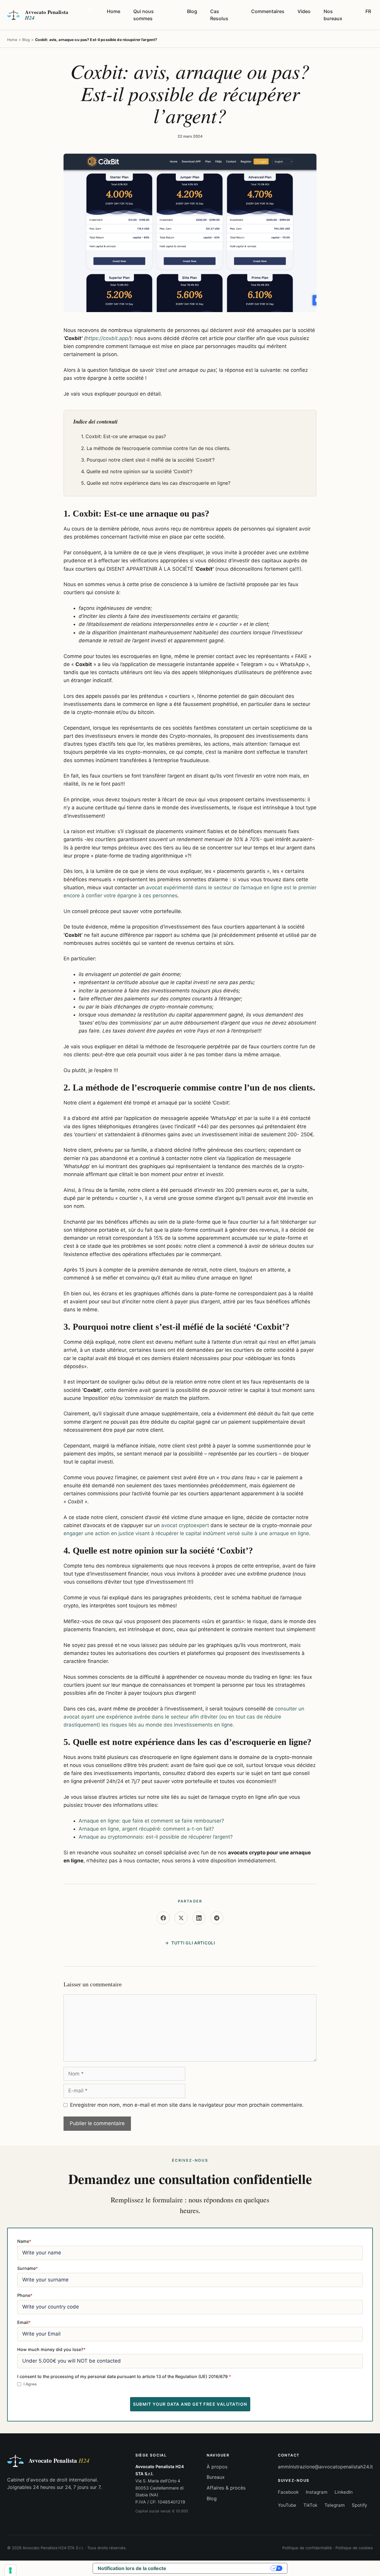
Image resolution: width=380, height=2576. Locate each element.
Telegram (335, 2505)
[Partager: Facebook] (163, 1918)
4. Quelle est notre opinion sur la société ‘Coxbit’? (137, 471)
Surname (27, 2268)
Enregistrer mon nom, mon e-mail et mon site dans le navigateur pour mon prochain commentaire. (187, 2105)
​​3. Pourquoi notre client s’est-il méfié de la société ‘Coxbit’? (148, 460)
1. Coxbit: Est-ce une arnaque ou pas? (123, 436)
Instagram (317, 2492)
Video (304, 11)
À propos (217, 2467)
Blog (192, 11)
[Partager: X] (181, 1918)
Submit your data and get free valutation (190, 2404)
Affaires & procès (226, 2488)
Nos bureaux (333, 15)
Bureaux (216, 2477)
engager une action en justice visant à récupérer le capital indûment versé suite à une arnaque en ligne (186, 1533)
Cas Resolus (219, 15)
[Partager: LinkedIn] (199, 1918)
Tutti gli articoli (193, 1943)
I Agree (30, 2384)
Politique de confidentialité (307, 2548)
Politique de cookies (354, 2548)
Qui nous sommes (144, 15)
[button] (91, 11)
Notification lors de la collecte (132, 2568)
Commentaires (268, 11)
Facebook (288, 2492)
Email (24, 2322)
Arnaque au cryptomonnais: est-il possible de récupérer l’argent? (156, 1837)
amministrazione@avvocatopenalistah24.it (325, 2467)
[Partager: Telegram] (217, 1918)
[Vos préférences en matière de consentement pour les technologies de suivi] (10, 2570)
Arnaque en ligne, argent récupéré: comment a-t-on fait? (146, 1829)
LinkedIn (344, 2492)
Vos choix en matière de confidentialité (221, 2568)
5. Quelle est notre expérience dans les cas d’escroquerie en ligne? (156, 483)
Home (114, 11)
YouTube (287, 2505)
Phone (25, 2295)
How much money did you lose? (51, 2349)
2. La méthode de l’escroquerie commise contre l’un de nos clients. (156, 448)
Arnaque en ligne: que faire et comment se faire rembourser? (151, 1821)
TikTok (310, 2505)
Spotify (359, 2505)
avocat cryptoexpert (185, 1525)
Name (24, 2241)
